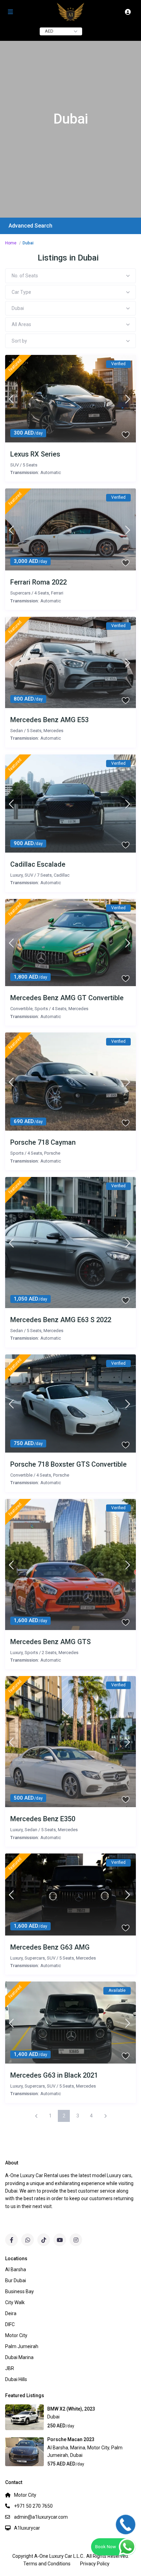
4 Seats (42, 593)
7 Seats (44, 875)
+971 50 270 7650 (33, 2506)
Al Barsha (58, 2448)
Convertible (21, 1009)
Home (11, 243)
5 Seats (30, 465)
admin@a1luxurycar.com (41, 2517)
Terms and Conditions (47, 2564)
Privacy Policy (95, 2564)
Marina (78, 2448)
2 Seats (49, 1653)
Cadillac (62, 875)
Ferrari (57, 593)
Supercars (20, 593)
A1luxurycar (27, 2528)
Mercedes (53, 731)
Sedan (17, 731)
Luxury (16, 875)
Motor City (98, 2448)
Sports (41, 1009)
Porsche (52, 1153)
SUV (15, 465)
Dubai (53, 2417)
